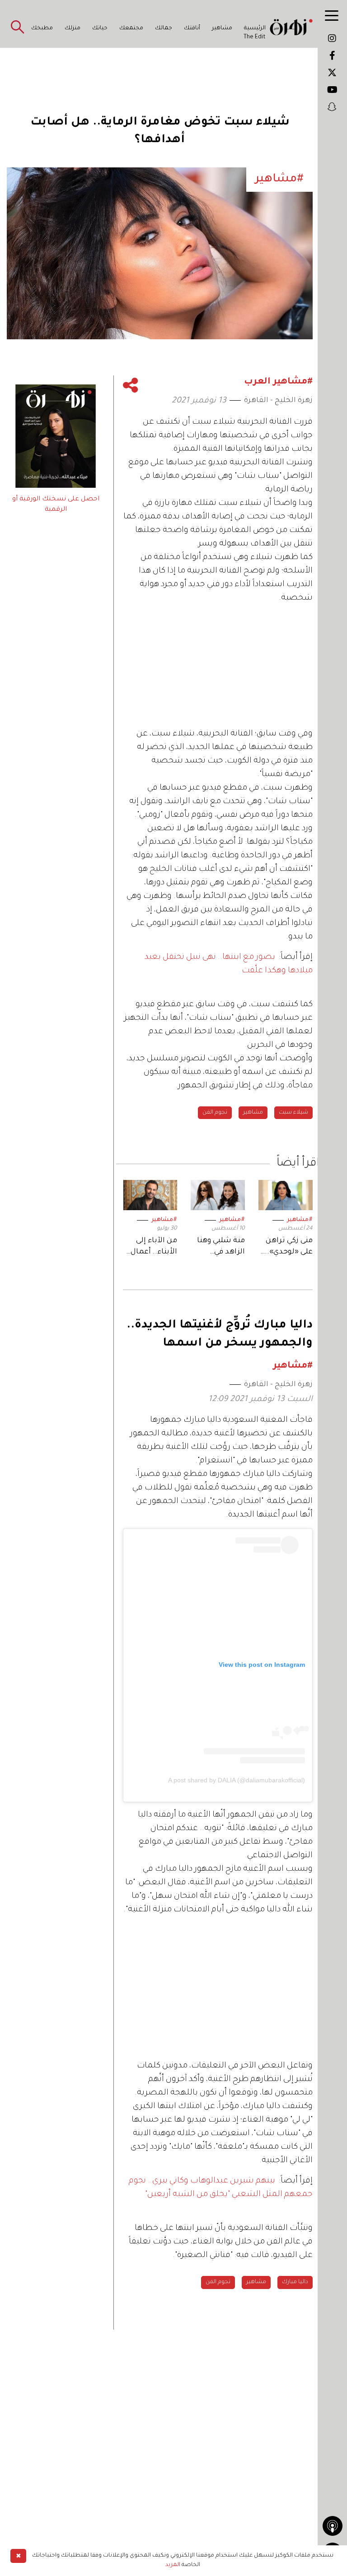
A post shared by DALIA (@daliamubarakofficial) (237, 1780)
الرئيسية (255, 28)
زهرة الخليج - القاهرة (278, 401)
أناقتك (192, 28)
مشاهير (222, 28)
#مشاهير (300, 1220)
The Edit (255, 37)
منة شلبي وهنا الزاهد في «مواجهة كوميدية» (221, 1247)
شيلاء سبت (293, 1113)
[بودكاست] (333, 2526)
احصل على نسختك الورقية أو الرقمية (56, 504)
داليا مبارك (295, 2282)
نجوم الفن (215, 1113)
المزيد (173, 2565)
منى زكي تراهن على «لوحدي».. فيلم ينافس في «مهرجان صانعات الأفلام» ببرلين (287, 1247)
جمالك (164, 28)
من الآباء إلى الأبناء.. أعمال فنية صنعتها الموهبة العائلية (154, 1247)
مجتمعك (131, 28)
